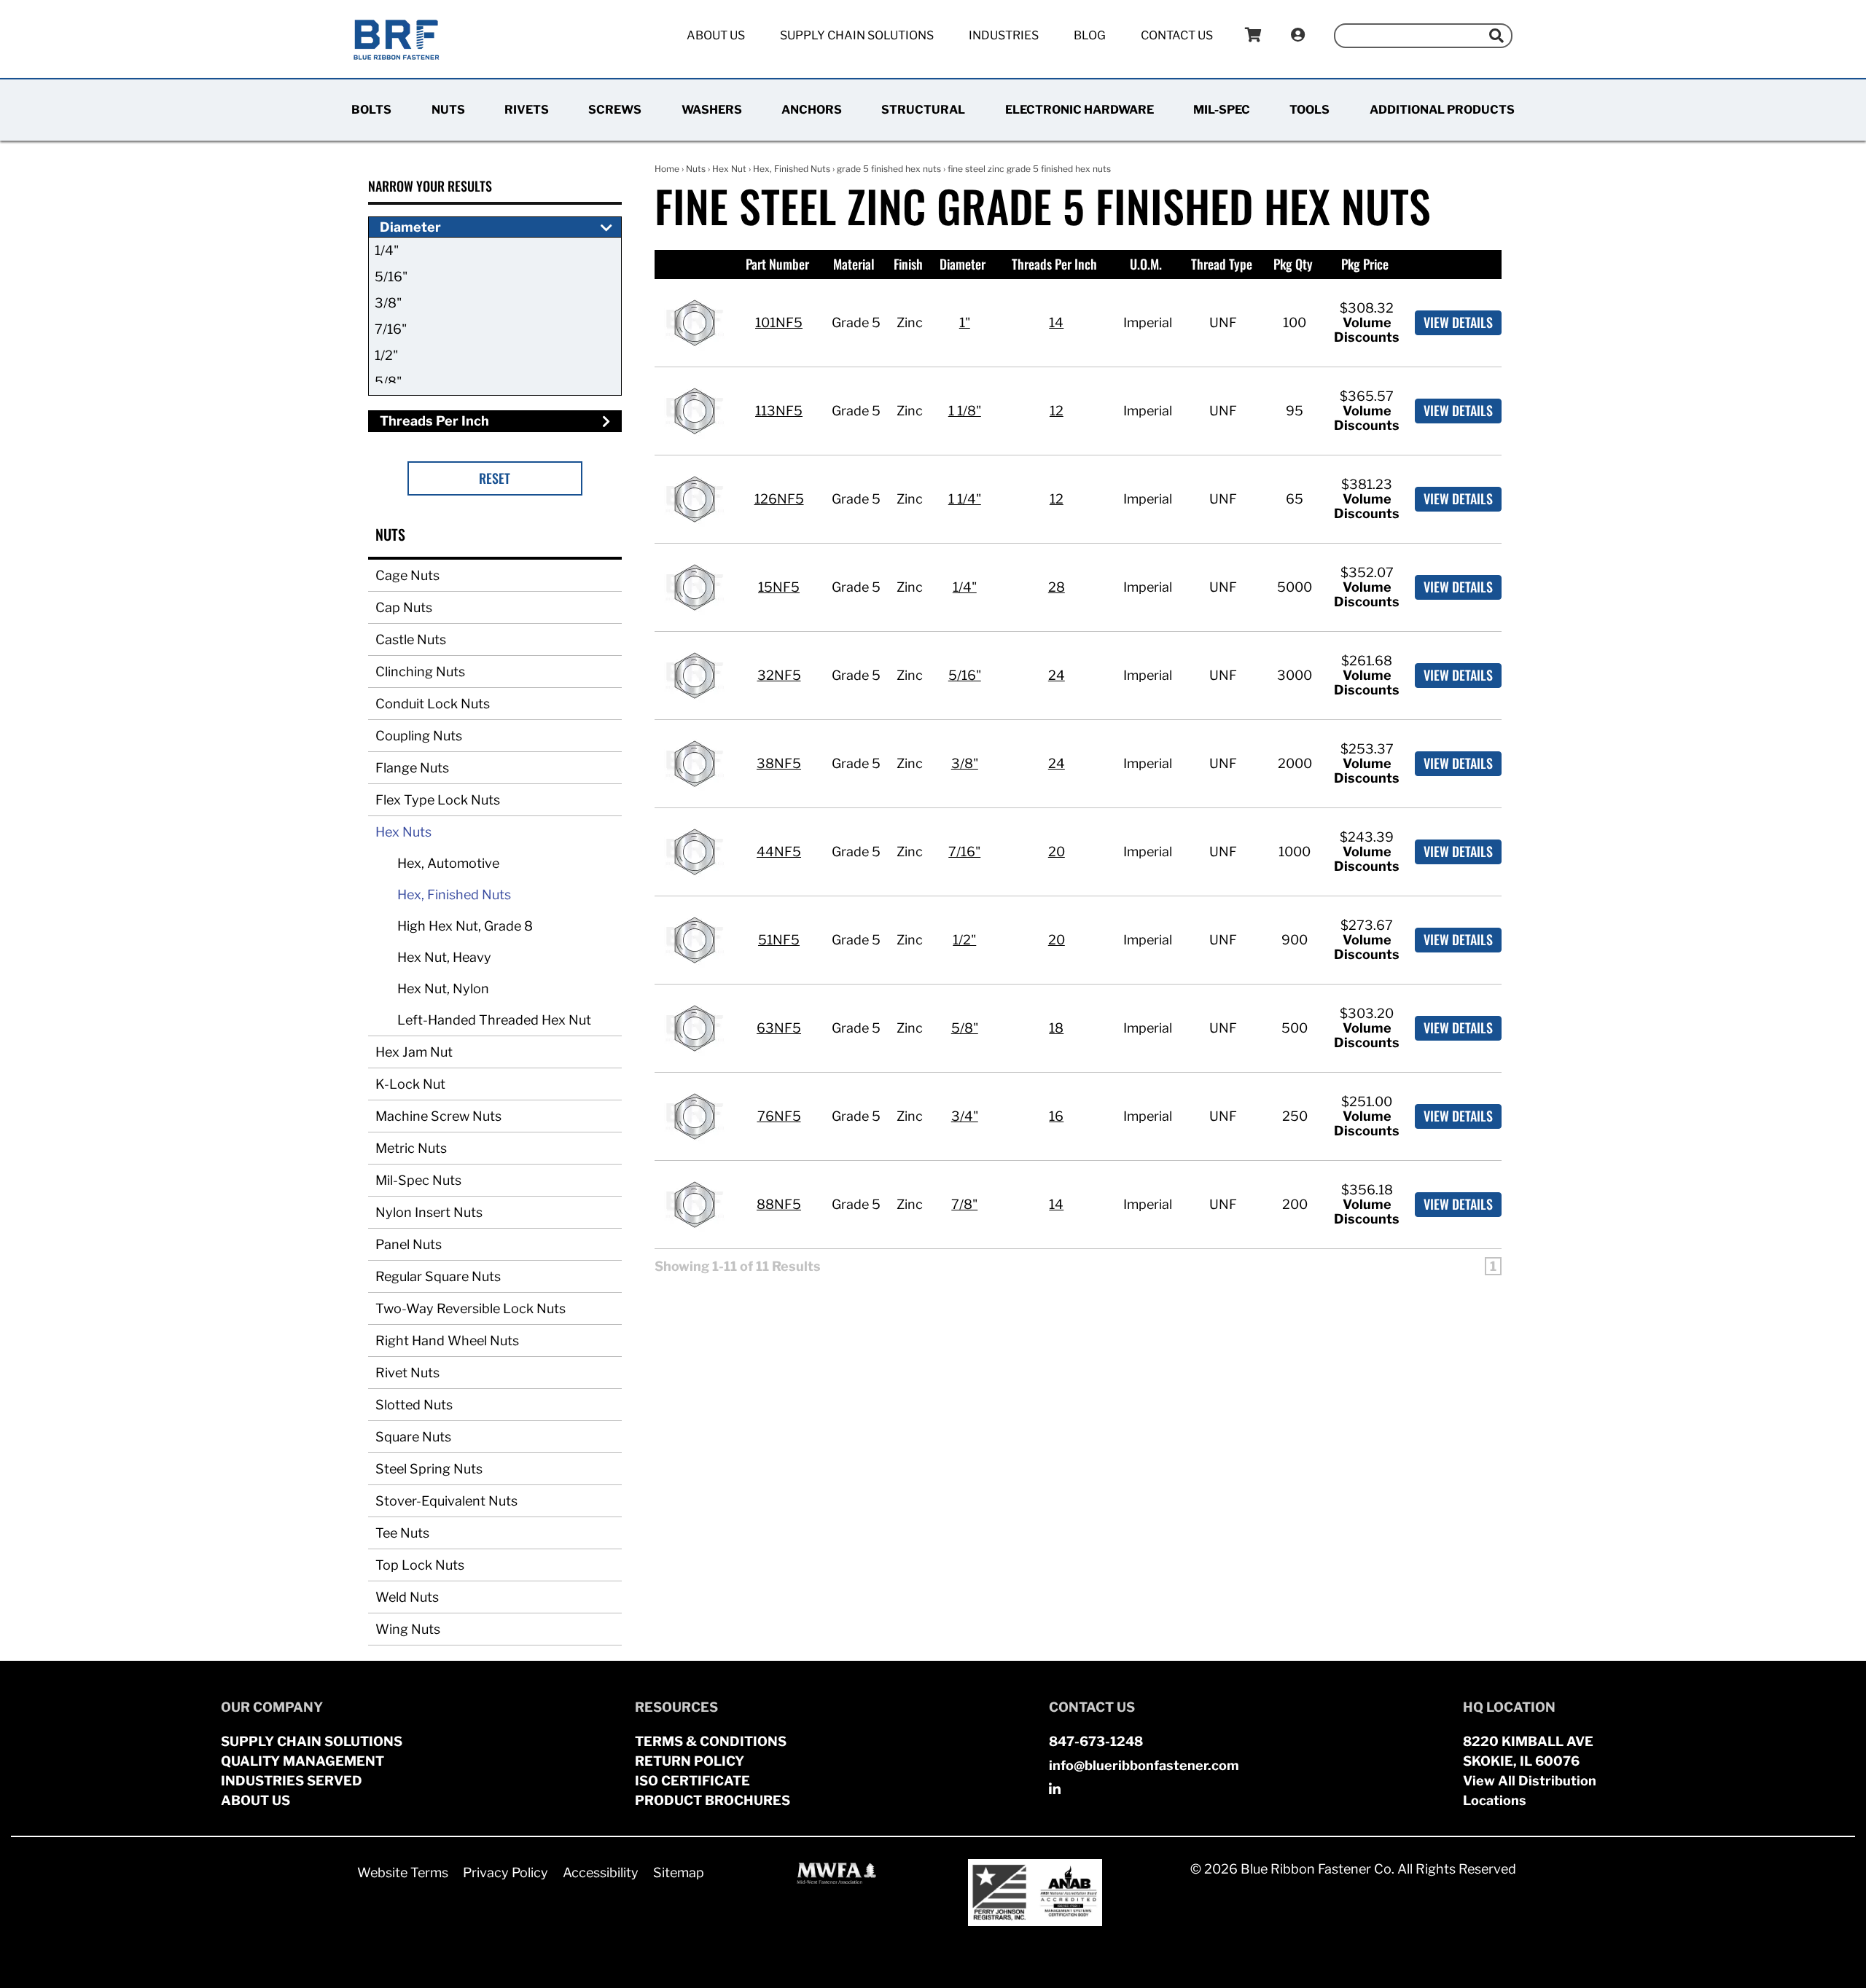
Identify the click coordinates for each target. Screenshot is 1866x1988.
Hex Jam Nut (414, 1052)
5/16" (391, 277)
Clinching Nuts (420, 672)
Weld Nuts (407, 1597)
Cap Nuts (404, 607)
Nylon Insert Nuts (429, 1212)
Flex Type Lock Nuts (438, 800)
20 (1057, 852)
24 (1057, 675)
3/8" (388, 303)
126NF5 (779, 499)
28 (1057, 587)
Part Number (777, 264)
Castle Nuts (411, 639)
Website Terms (403, 1872)
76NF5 (779, 1116)
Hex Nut (729, 169)
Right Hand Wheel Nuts (447, 1341)
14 (1056, 322)
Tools (1309, 110)
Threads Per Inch (1054, 264)
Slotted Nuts (414, 1405)
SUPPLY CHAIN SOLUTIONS (312, 1741)
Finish (908, 264)
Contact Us (1177, 35)
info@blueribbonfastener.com (1144, 1765)
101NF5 (779, 322)
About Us (716, 35)
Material (854, 264)
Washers (712, 110)
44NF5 (779, 852)
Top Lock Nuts (420, 1565)
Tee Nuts (402, 1533)
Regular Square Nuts (438, 1276)
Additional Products (1442, 110)
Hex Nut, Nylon (443, 989)
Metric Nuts (411, 1148)
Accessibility (601, 1872)
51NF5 (779, 940)
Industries (1004, 35)
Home (667, 169)
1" (965, 322)
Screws (615, 110)
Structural (923, 110)
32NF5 (779, 675)
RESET (495, 478)
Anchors (812, 110)
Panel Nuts (409, 1244)
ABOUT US (255, 1800)
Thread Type (1222, 264)
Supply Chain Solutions (857, 35)
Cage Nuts (407, 575)
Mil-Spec (1222, 110)
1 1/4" (965, 499)
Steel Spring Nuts (429, 1469)
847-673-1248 (1096, 1741)
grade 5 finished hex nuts (889, 169)
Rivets (527, 110)
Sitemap (679, 1872)
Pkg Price (1365, 264)
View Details (1458, 322)
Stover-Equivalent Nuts (446, 1501)
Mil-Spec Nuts (418, 1180)
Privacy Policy (505, 1872)
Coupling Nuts (419, 736)
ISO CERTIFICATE (692, 1781)
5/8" (388, 381)
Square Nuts (413, 1437)
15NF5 (779, 587)
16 (1056, 1116)
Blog (1090, 35)
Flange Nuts (412, 768)
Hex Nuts (403, 832)
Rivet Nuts (407, 1373)
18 (1056, 1028)
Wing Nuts (408, 1629)
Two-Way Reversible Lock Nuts (471, 1308)
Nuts (448, 110)
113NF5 (779, 411)
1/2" (386, 355)
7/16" (391, 329)
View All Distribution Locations (1530, 1791)
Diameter (963, 264)
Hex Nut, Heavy (444, 957)
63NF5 (779, 1028)
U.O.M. (1146, 264)
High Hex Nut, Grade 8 (465, 926)
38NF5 (779, 763)
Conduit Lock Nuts (433, 704)
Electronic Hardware (1080, 110)
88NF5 (779, 1204)
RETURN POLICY (690, 1761)
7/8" (964, 1204)
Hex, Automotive (448, 863)
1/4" (387, 250)
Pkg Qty (1293, 264)
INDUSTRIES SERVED (292, 1781)
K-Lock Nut (410, 1084)
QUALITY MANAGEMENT (302, 1761)
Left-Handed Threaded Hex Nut (494, 1020)
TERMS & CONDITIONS (711, 1741)
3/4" (965, 1116)
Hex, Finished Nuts (454, 895)
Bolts (371, 110)
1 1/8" (965, 411)
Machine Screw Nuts (438, 1116)
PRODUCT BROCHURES (713, 1800)
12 (1057, 411)
